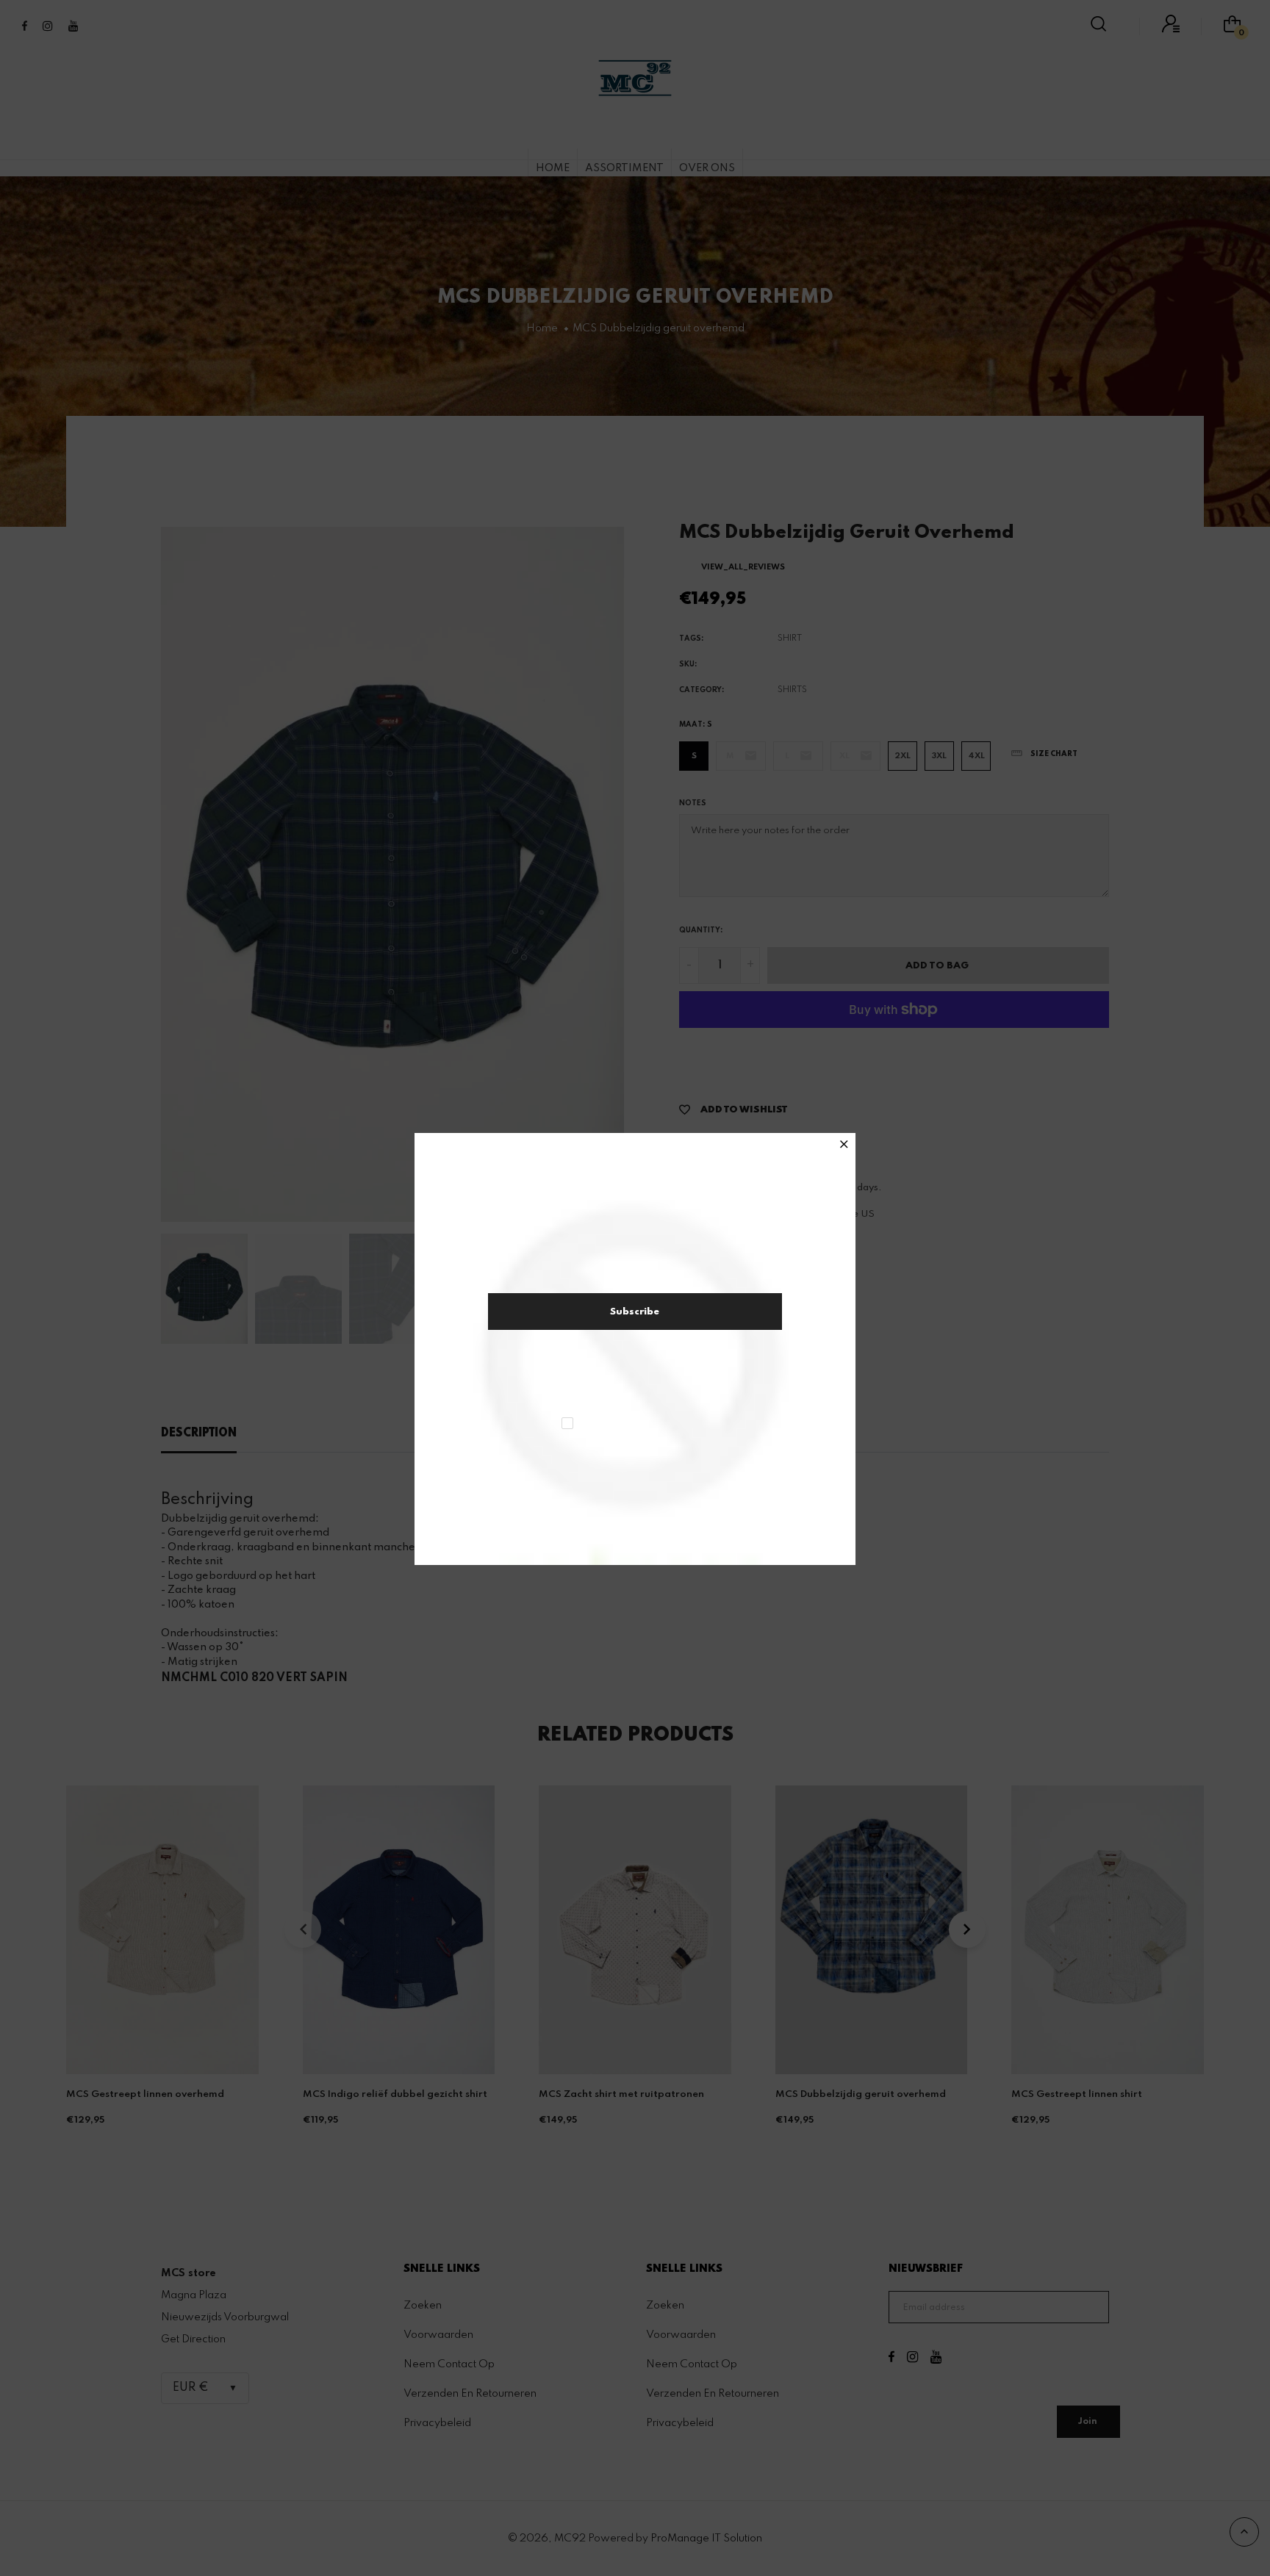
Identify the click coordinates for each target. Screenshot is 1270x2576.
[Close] (844, 1146)
